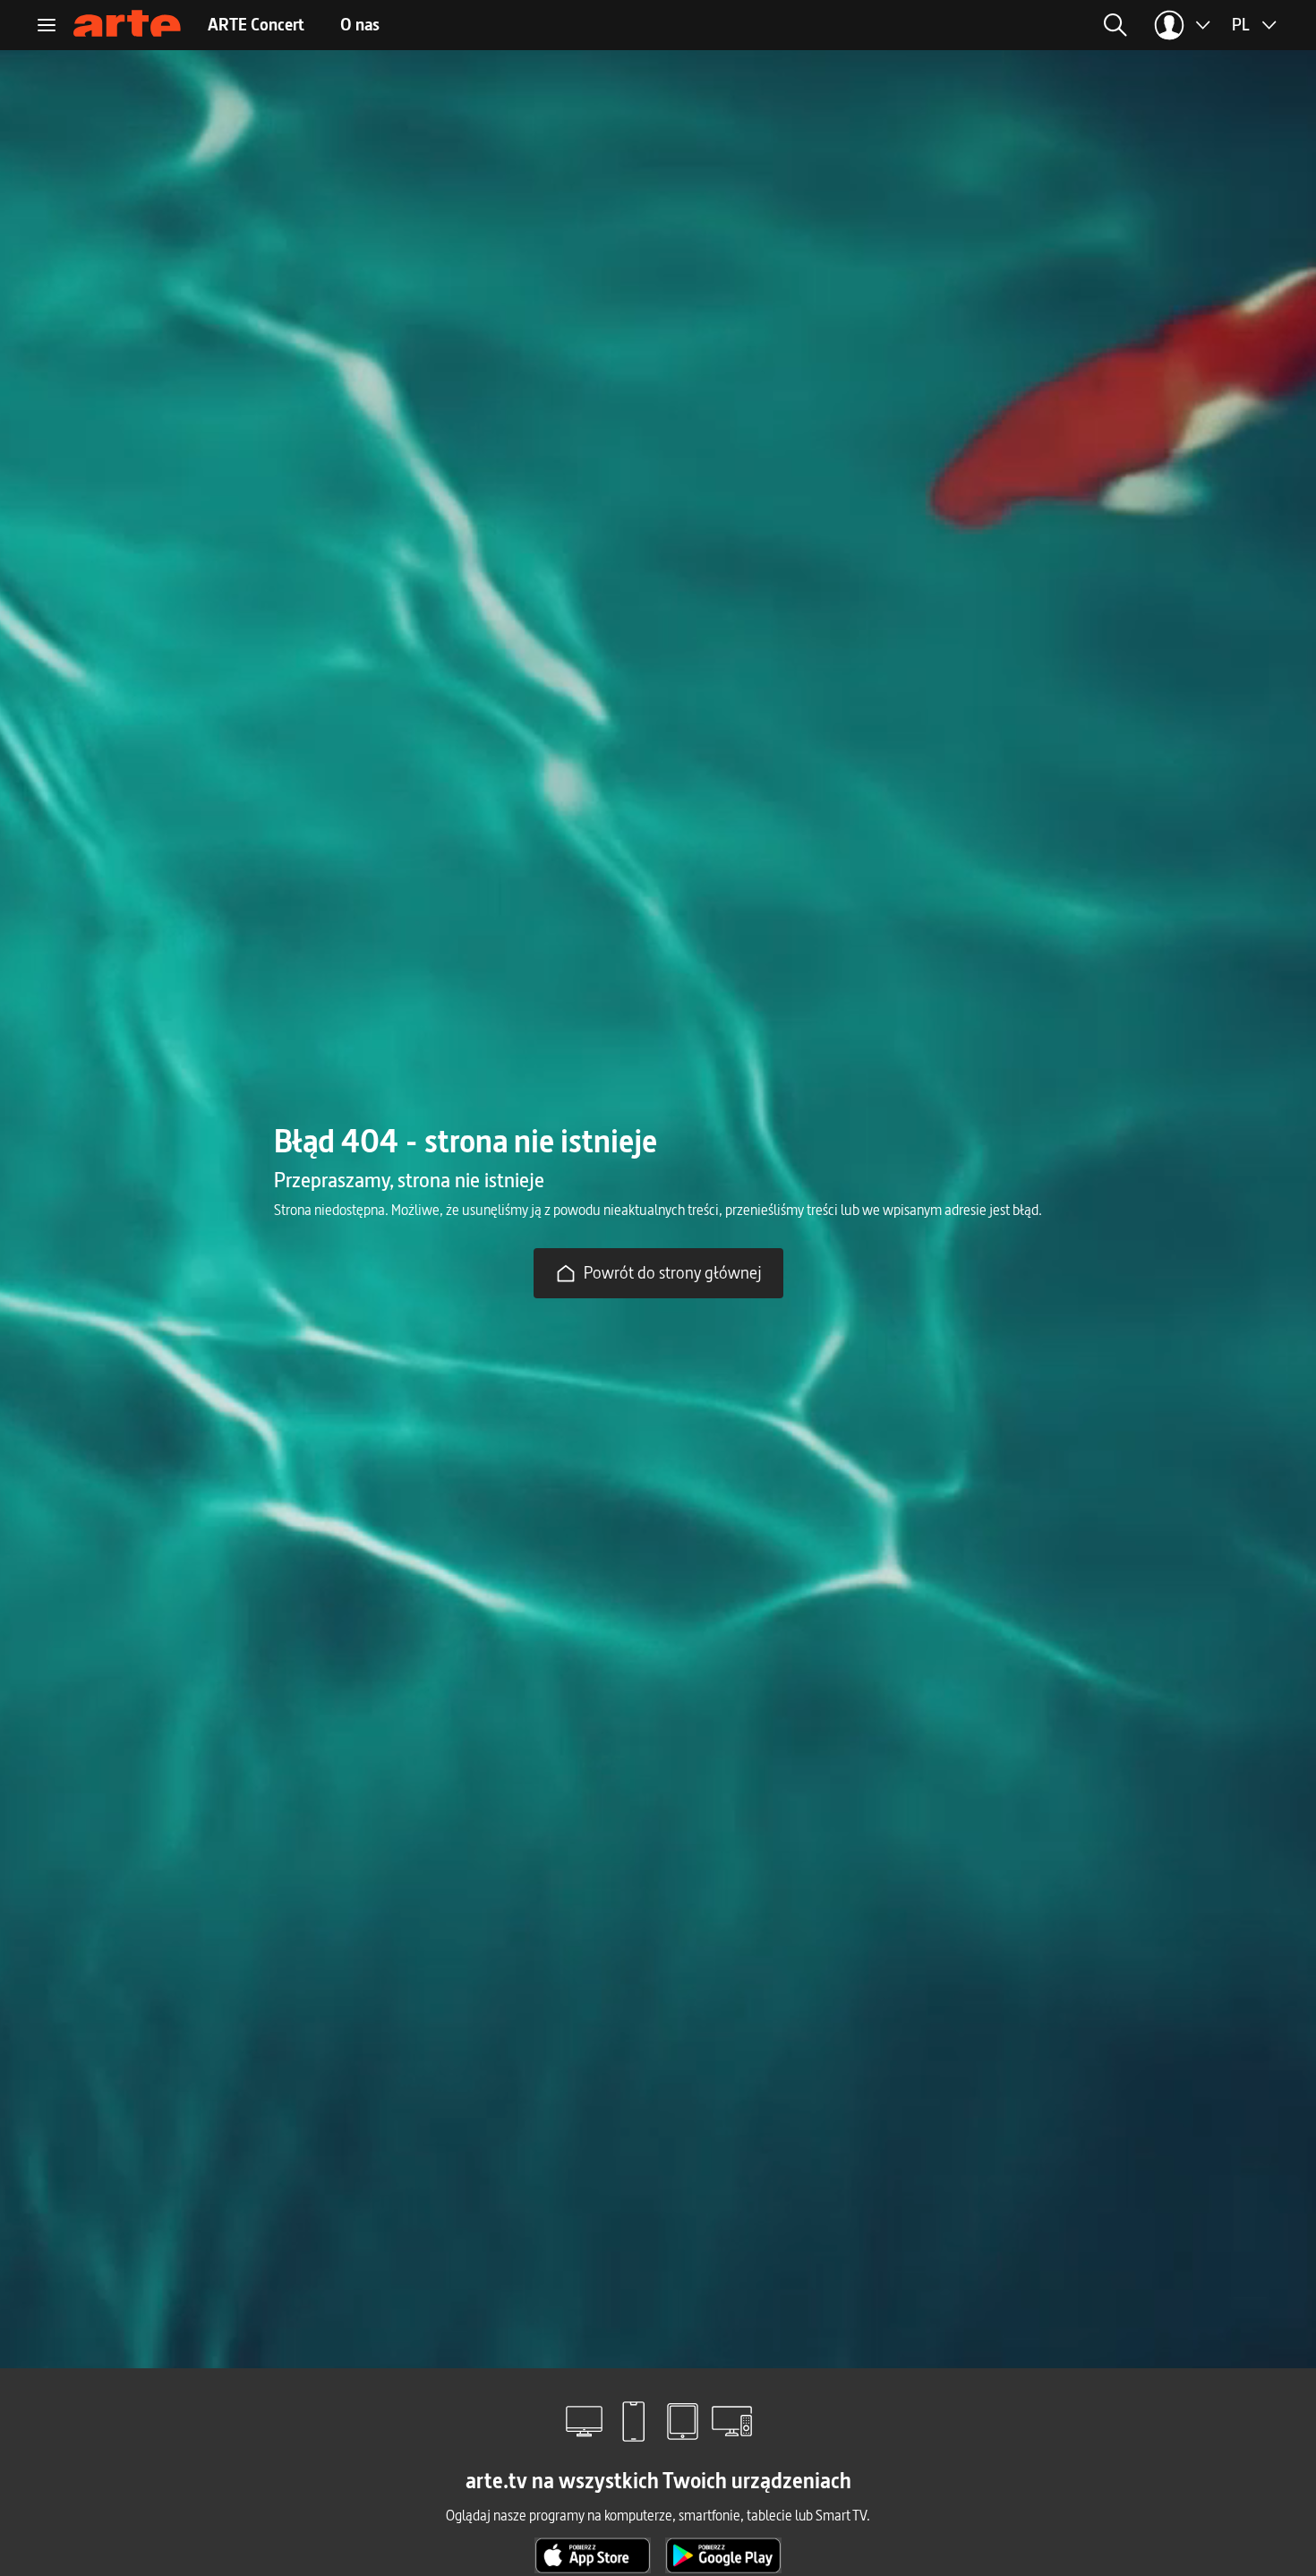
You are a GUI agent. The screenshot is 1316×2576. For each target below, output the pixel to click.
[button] (973, 25)
